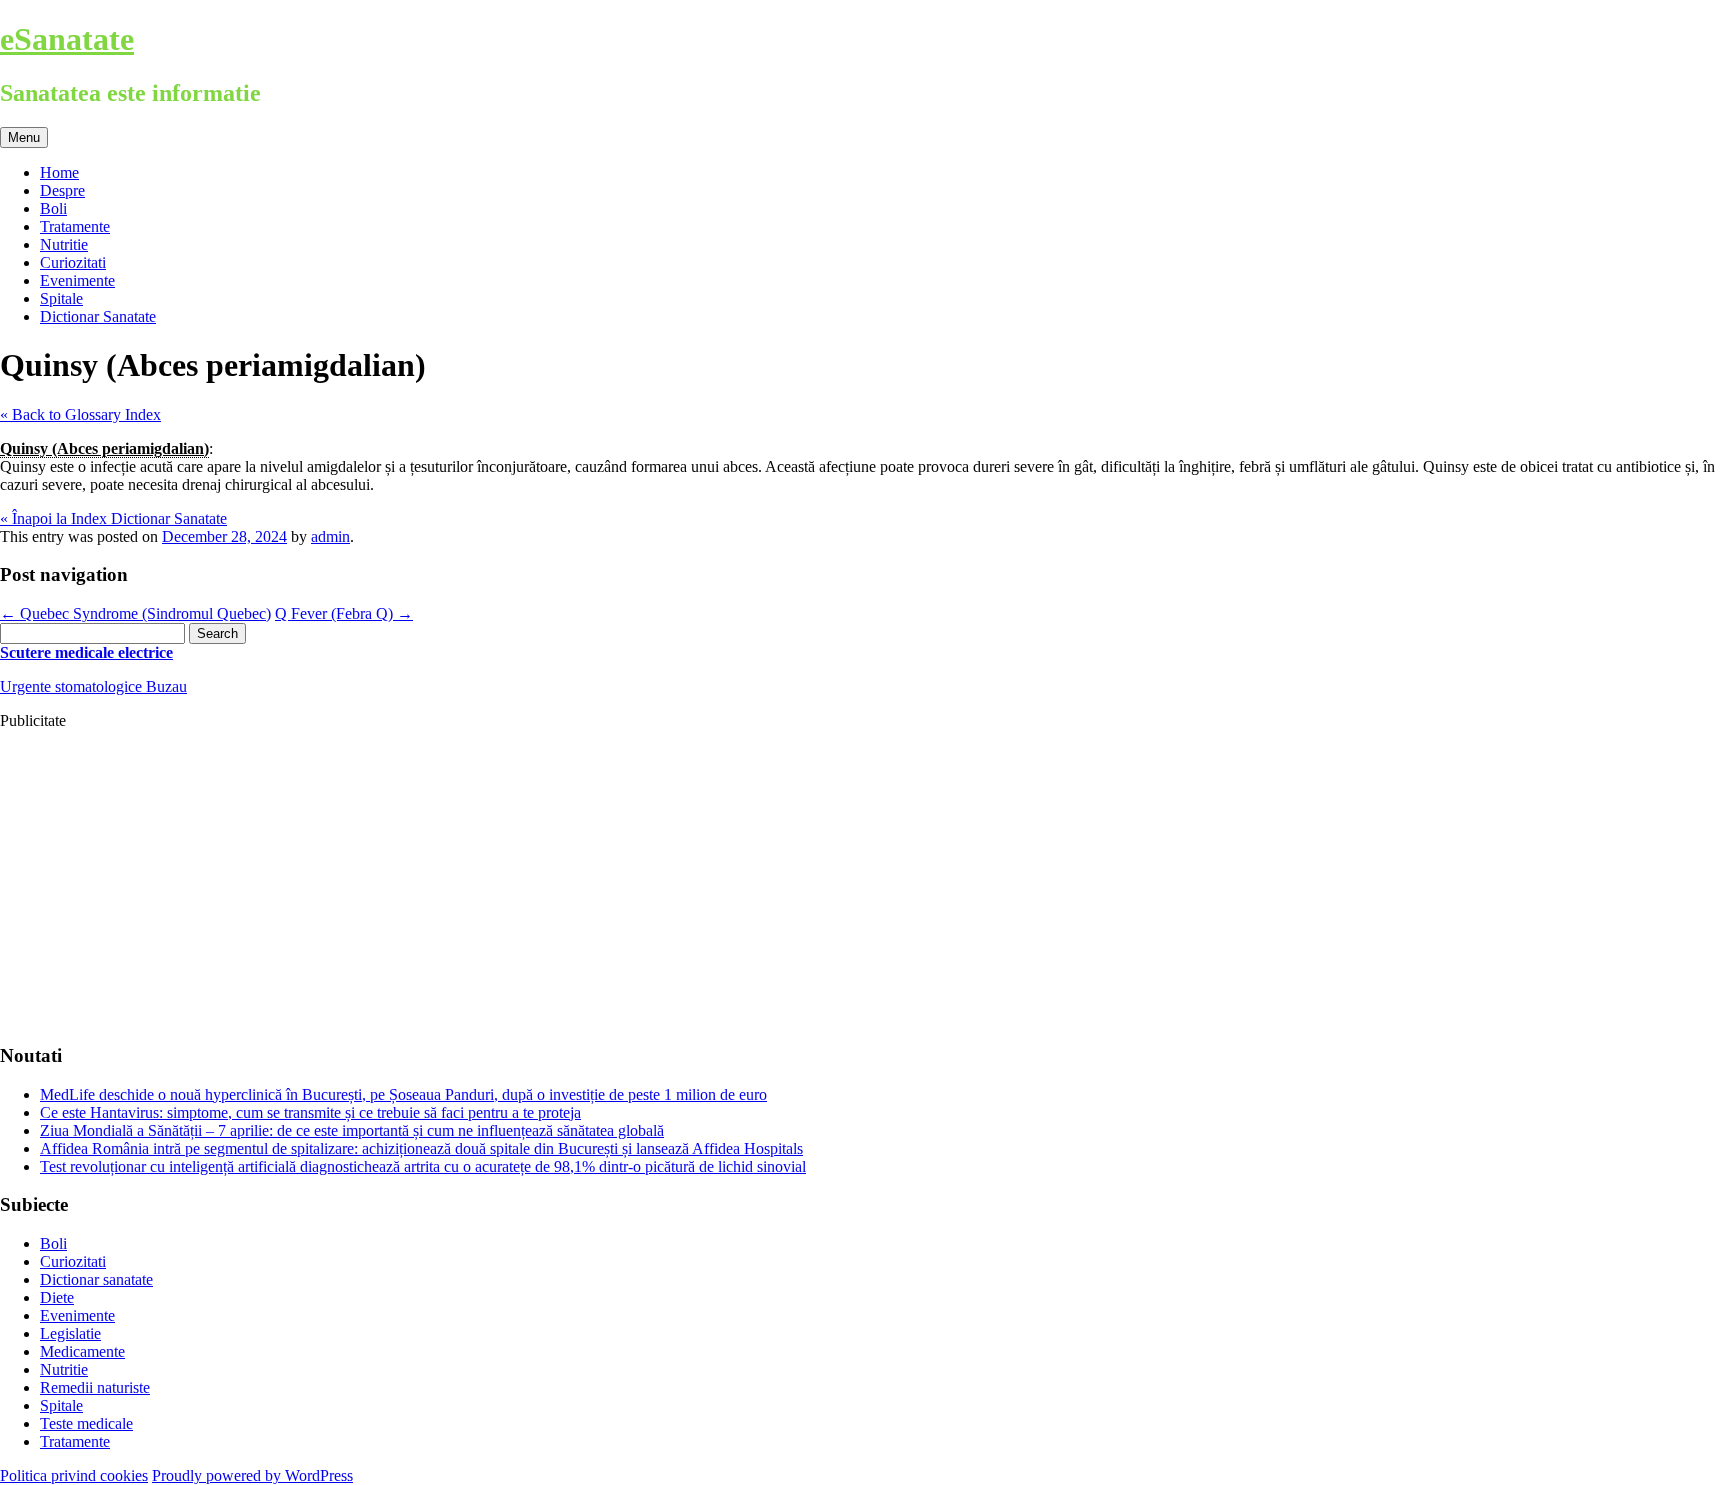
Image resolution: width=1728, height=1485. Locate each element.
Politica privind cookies (74, 1475)
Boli (53, 208)
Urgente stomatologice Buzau (93, 686)
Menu (24, 137)
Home (59, 172)
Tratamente (75, 226)
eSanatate (67, 39)
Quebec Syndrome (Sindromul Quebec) (135, 613)
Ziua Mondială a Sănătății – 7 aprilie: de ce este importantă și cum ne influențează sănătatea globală (352, 1130)
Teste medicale (86, 1423)
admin (330, 536)
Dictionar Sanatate (98, 316)
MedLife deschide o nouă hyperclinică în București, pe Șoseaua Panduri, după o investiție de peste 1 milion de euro (403, 1094)
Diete (57, 1297)
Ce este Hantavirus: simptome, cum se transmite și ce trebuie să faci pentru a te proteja (310, 1112)
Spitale (61, 298)
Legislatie (70, 1333)
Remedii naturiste (95, 1387)
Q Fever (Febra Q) (344, 613)
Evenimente (77, 280)
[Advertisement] (600, 886)
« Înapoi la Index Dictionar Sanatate (113, 518)
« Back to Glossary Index (80, 414)
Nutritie (64, 244)
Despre (62, 190)
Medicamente (82, 1351)
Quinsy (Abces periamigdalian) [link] (104, 448)
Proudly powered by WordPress (252, 1475)
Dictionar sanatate (96, 1279)
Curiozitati (73, 262)
